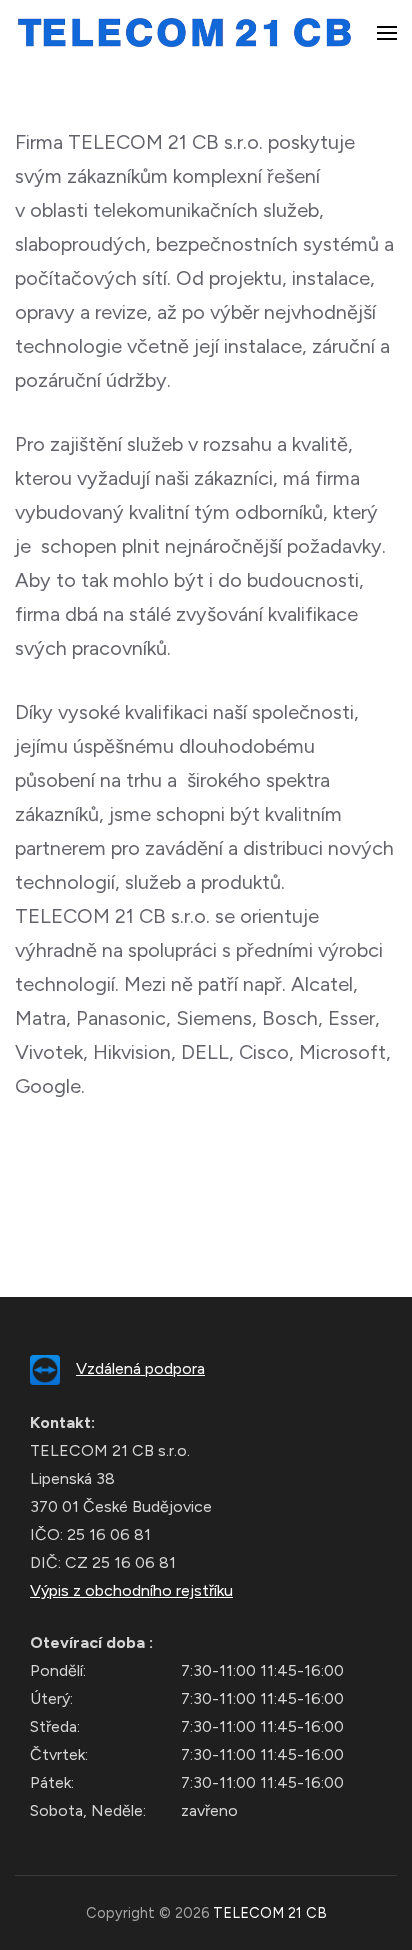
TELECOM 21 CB (270, 1913)
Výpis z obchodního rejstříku (131, 1590)
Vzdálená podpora (140, 1368)
